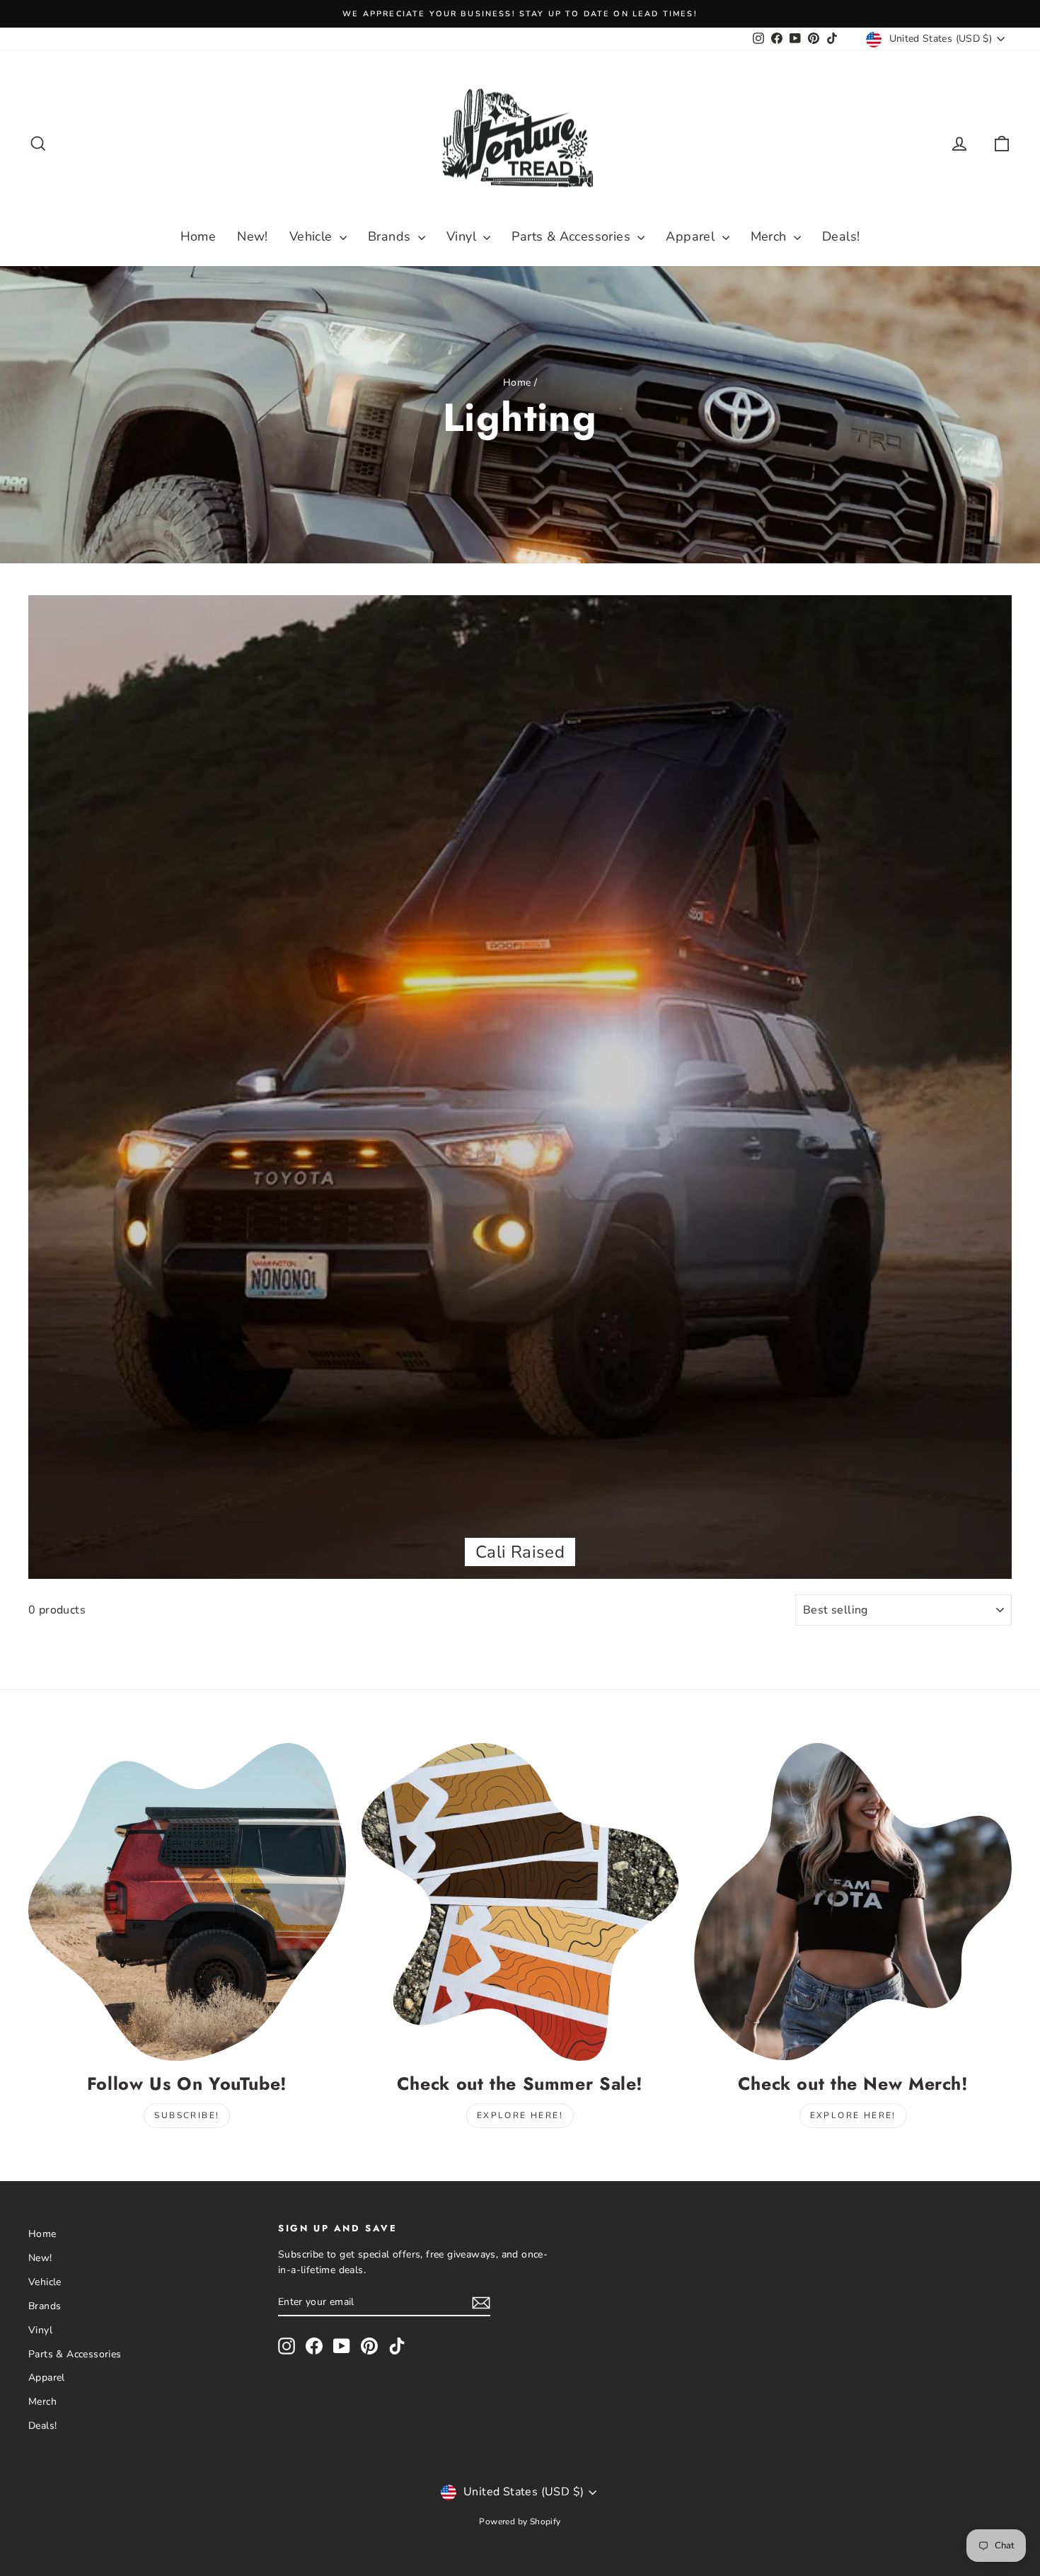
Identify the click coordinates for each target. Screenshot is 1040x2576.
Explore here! (520, 2115)
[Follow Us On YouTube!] (187, 1902)
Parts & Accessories (573, 236)
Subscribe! (187, 2115)
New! (253, 236)
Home (198, 236)
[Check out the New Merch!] (853, 1902)
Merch (770, 236)
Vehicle (313, 236)
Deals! (841, 236)
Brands (391, 236)
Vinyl (463, 236)
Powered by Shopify (520, 2522)
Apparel (692, 236)
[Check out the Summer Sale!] (520, 1902)
